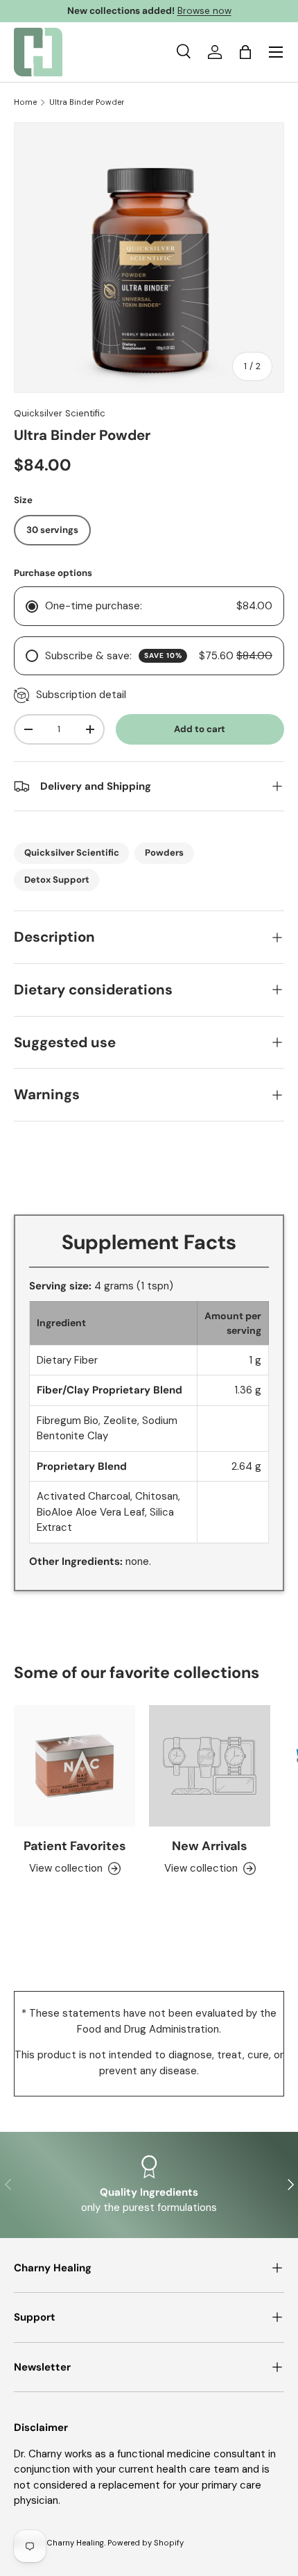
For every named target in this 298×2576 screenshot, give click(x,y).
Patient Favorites (75, 1846)
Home (25, 102)
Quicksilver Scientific (60, 413)
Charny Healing (75, 2543)
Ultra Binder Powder (87, 102)
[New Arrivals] (210, 1766)
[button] (245, 52)
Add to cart (200, 729)
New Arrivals (210, 1846)
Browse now (204, 11)
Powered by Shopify (146, 2543)
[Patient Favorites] (74, 1766)
